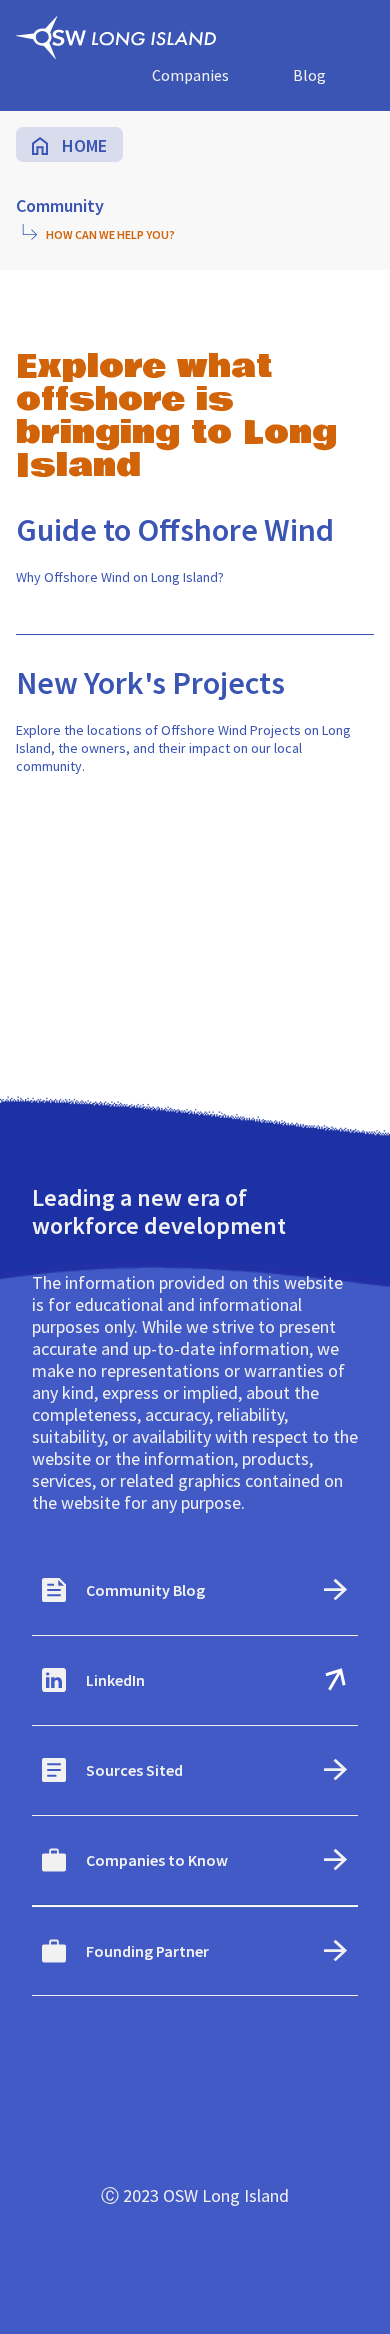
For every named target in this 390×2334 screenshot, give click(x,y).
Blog (309, 75)
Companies (190, 75)
